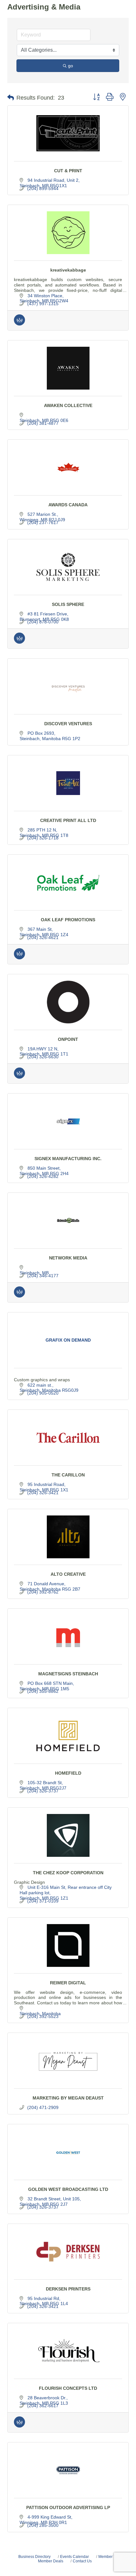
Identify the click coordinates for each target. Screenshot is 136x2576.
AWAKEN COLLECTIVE (68, 405)
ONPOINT (68, 1039)
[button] (11, 98)
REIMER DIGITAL (68, 1983)
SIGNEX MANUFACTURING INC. (68, 1159)
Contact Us (82, 2561)
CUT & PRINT (68, 171)
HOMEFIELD (68, 1773)
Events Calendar (74, 2557)
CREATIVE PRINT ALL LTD (68, 820)
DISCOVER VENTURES (68, 724)
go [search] (71, 66)
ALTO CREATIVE (68, 1574)
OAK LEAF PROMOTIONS (68, 920)
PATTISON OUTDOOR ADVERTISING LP (68, 2507)
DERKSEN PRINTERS (68, 2289)
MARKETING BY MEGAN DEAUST (68, 2098)
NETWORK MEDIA (68, 1258)
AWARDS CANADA (68, 505)
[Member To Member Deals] (19, 324)
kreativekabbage (68, 270)
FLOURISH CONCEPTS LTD (68, 2388)
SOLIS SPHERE (68, 604)
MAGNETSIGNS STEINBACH (68, 1674)
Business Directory (34, 2557)
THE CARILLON (68, 1475)
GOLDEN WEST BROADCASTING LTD (68, 2189)
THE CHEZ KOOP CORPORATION (68, 1873)
